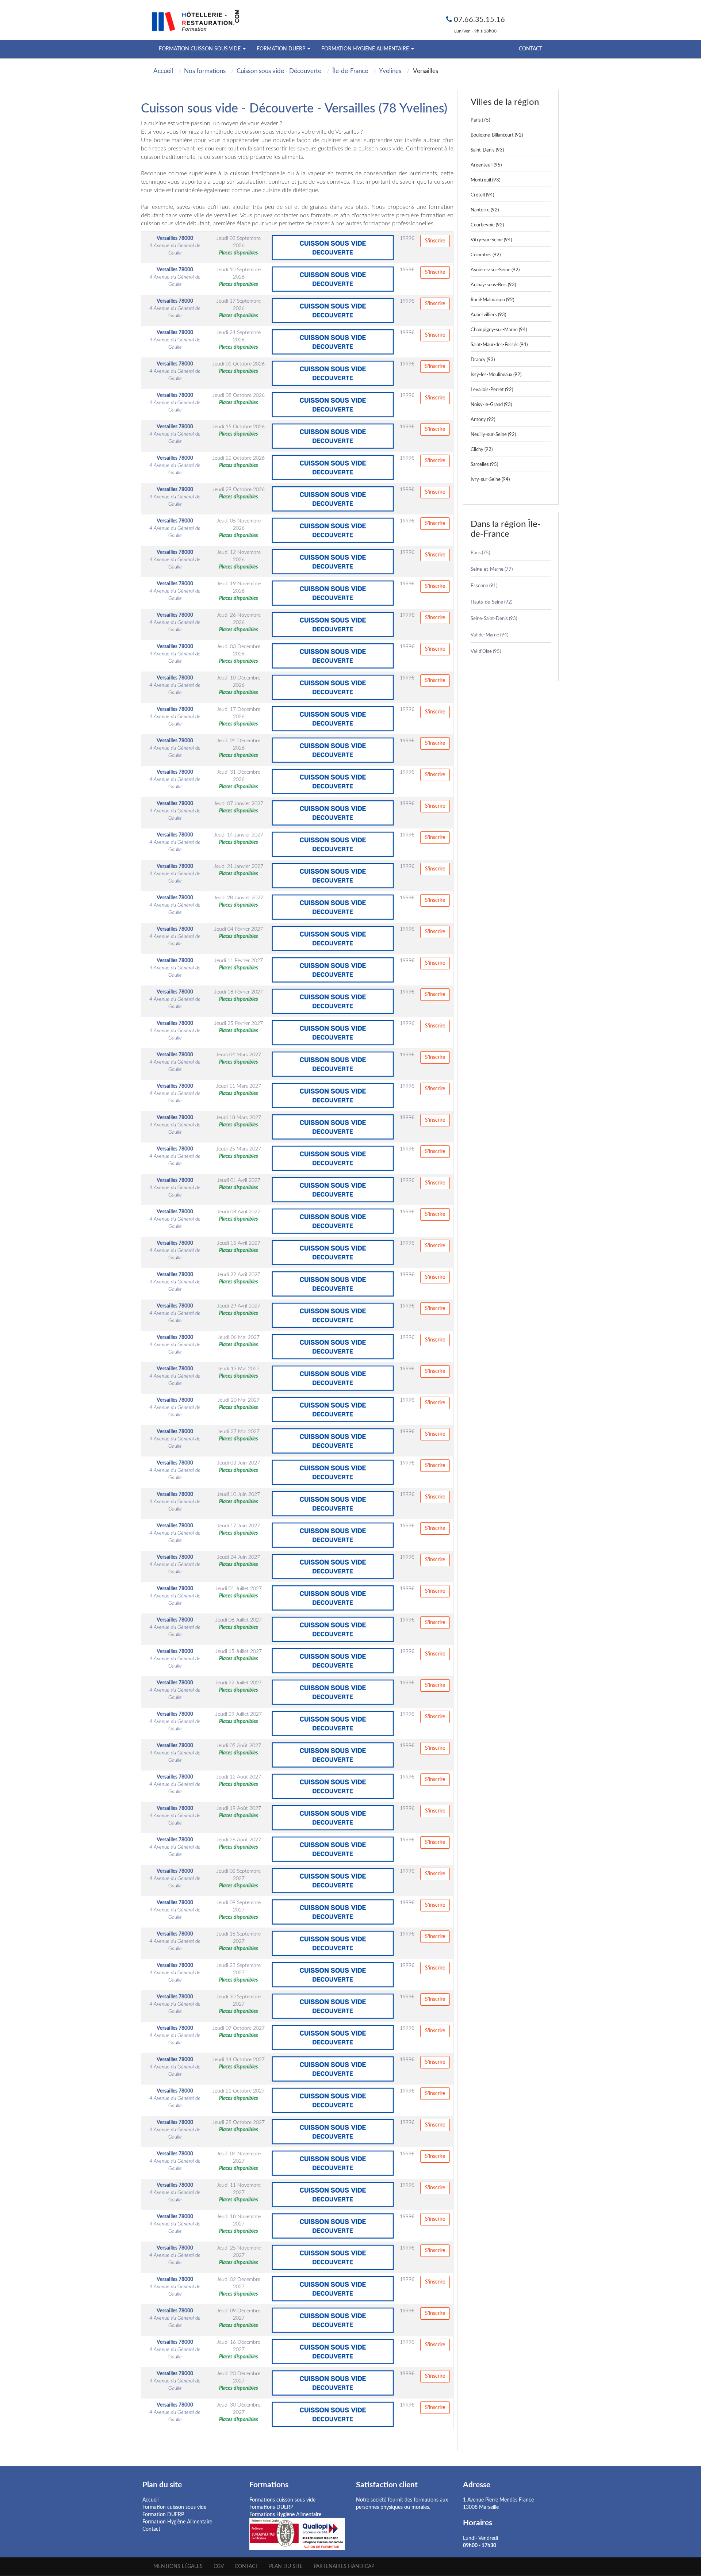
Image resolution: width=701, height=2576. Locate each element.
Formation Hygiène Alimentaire (177, 2522)
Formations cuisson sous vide (282, 2500)
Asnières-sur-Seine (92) (495, 270)
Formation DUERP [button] (282, 49)
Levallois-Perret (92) (492, 390)
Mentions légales (178, 2567)
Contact (530, 49)
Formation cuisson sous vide (174, 2507)
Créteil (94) (482, 195)
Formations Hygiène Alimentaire (285, 2515)
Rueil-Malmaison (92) (492, 300)
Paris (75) (480, 120)
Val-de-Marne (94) (489, 635)
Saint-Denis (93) (487, 150)
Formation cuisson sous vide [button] (200, 49)
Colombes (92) (486, 255)
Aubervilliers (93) (488, 315)
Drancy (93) (483, 360)
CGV (219, 2567)
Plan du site (286, 2567)
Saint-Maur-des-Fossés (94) (499, 345)
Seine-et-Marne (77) (492, 569)
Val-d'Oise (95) (486, 652)
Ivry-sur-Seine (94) (490, 480)
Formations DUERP (271, 2507)
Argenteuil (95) (486, 165)
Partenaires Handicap (344, 2567)
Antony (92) (483, 420)
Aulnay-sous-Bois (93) (493, 285)
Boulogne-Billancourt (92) (497, 135)
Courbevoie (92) (487, 225)
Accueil (150, 2500)
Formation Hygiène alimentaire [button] (366, 49)
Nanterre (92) (485, 210)
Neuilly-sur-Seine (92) (493, 435)
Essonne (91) (484, 586)
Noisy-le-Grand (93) (491, 405)
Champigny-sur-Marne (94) (499, 330)
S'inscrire (435, 241)
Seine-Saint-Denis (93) (494, 619)
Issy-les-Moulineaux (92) (496, 375)
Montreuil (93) (485, 180)
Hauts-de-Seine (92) (491, 602)
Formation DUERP (163, 2515)
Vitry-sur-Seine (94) (491, 240)
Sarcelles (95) (484, 465)
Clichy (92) (482, 450)
